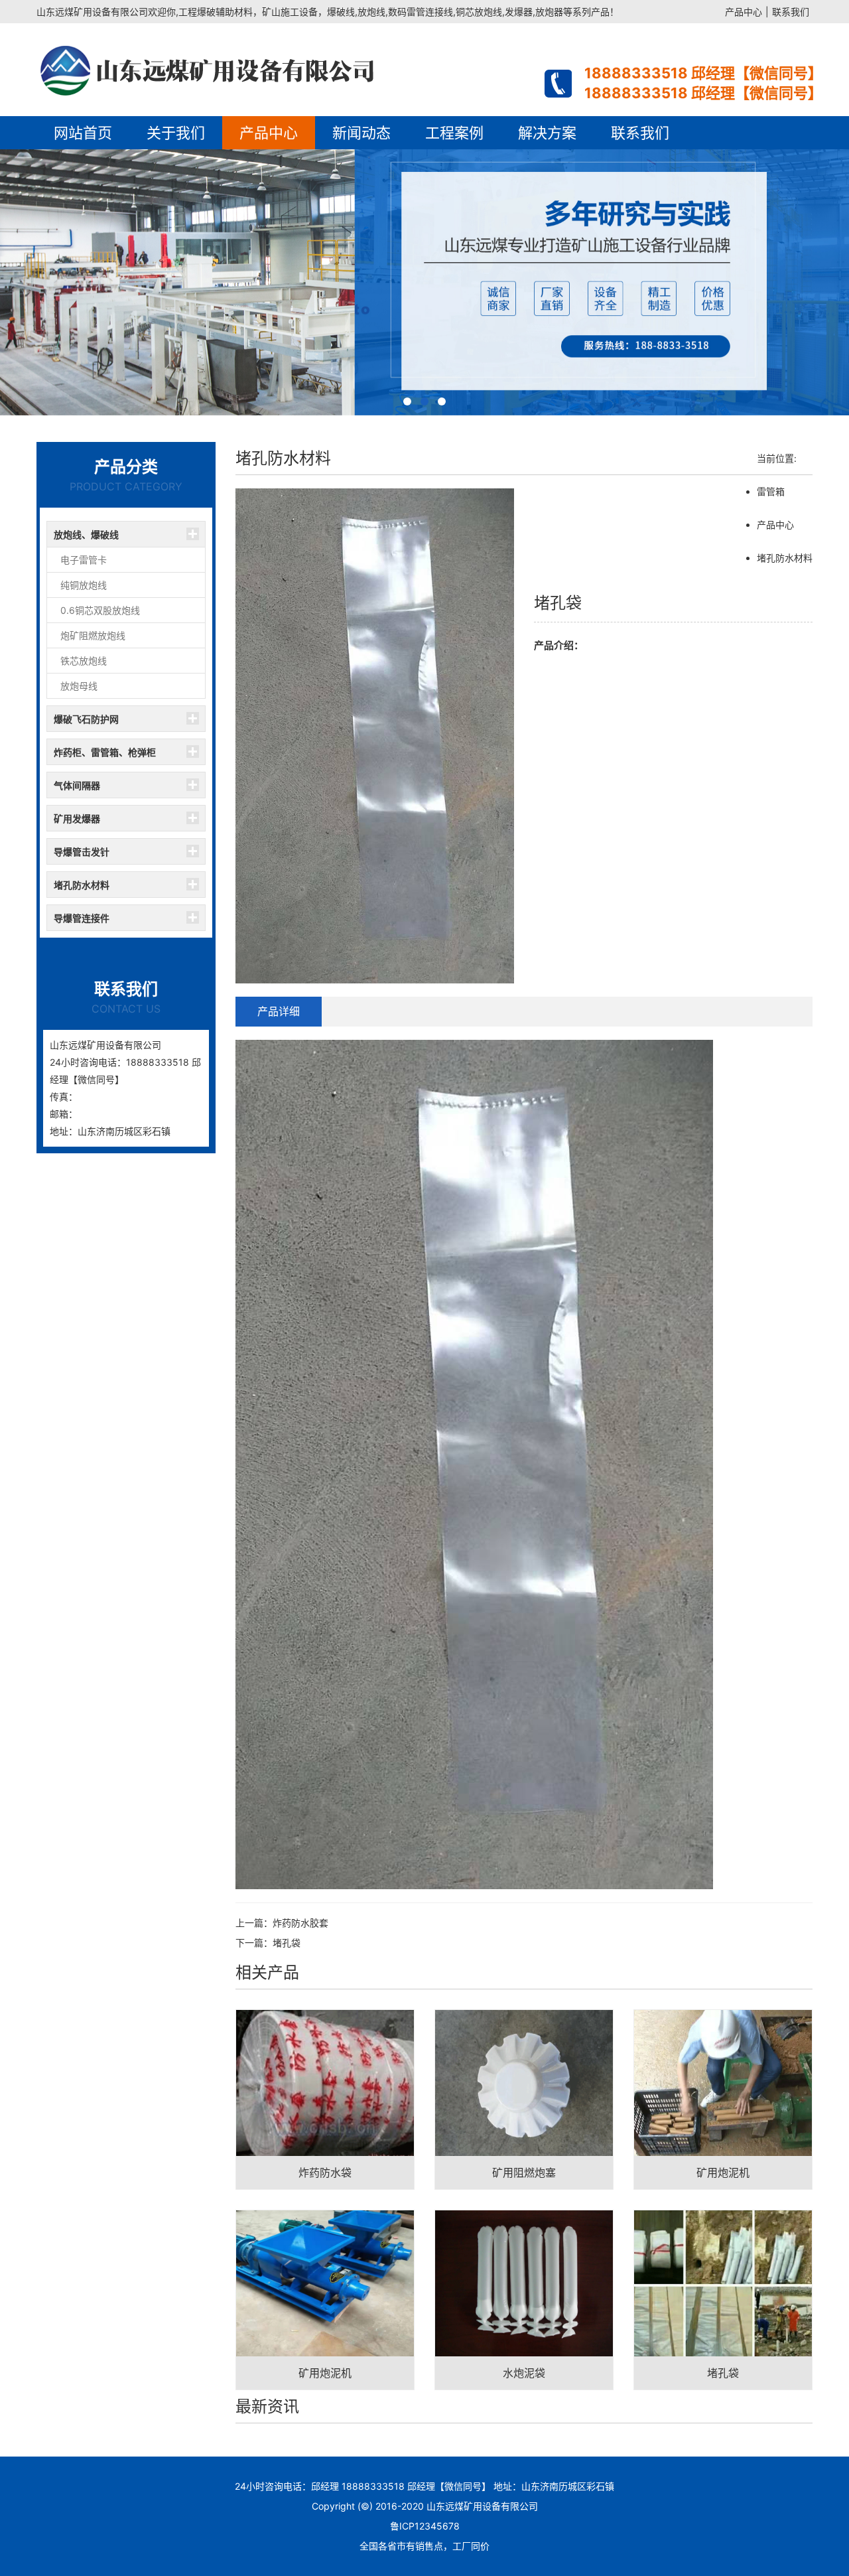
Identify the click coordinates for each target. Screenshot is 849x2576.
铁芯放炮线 (84, 661)
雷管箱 (771, 491)
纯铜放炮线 (84, 585)
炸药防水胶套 (300, 1923)
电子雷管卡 (84, 560)
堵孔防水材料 (82, 885)
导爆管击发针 (82, 852)
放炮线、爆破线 (86, 535)
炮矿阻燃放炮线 (93, 635)
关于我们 (176, 133)
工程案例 (454, 133)
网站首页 (83, 133)
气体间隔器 (77, 785)
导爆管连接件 (82, 918)
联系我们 (791, 12)
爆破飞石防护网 (86, 719)
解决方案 (547, 133)
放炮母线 (79, 686)
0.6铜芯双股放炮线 (100, 610)
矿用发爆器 (77, 819)
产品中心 (744, 12)
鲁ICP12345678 (425, 2526)
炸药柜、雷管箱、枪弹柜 (105, 752)
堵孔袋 (287, 1943)
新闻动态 (361, 133)
